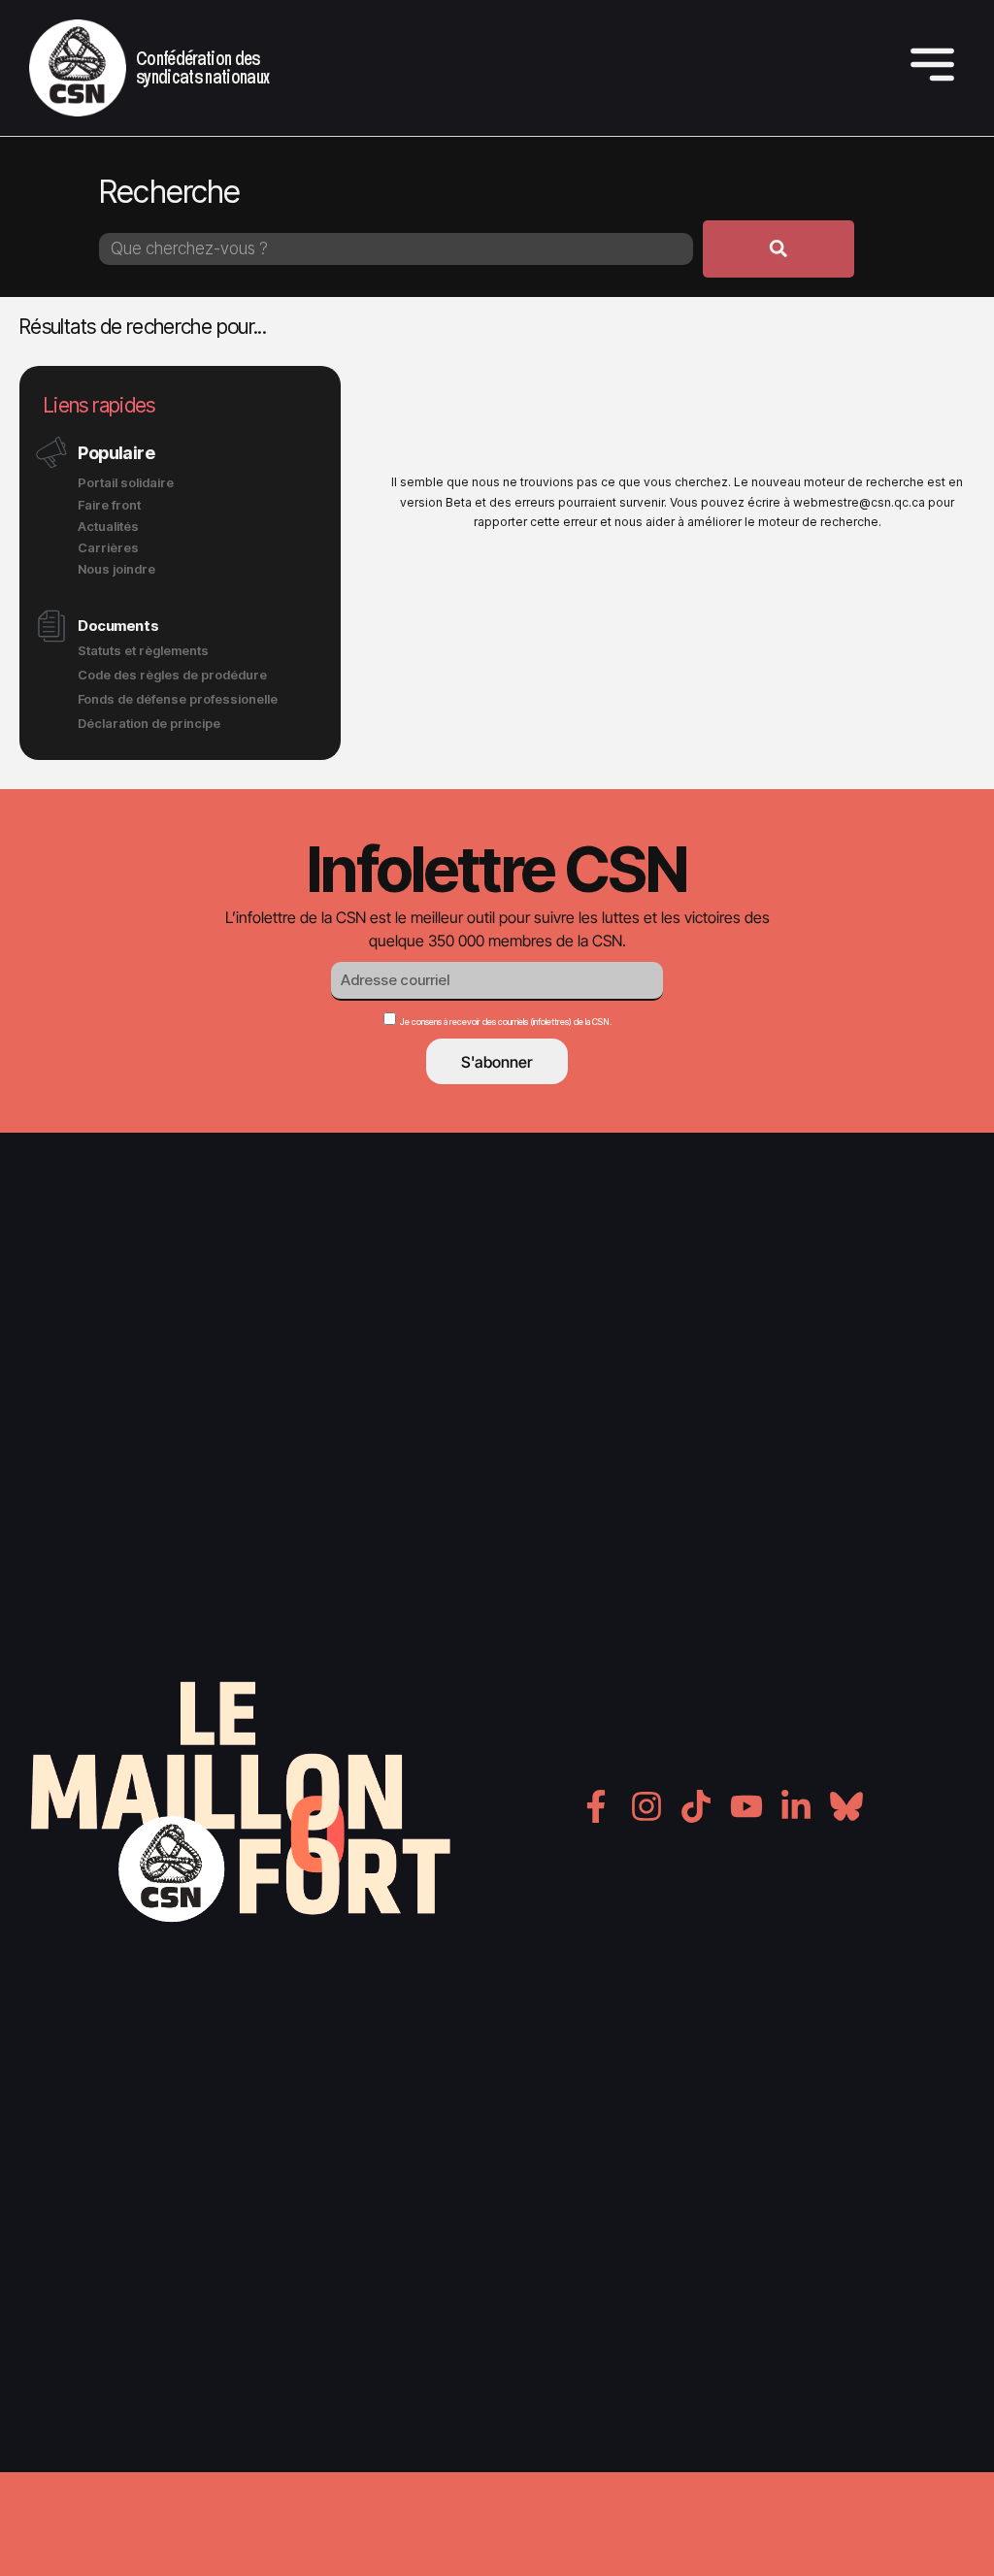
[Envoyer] (779, 249)
